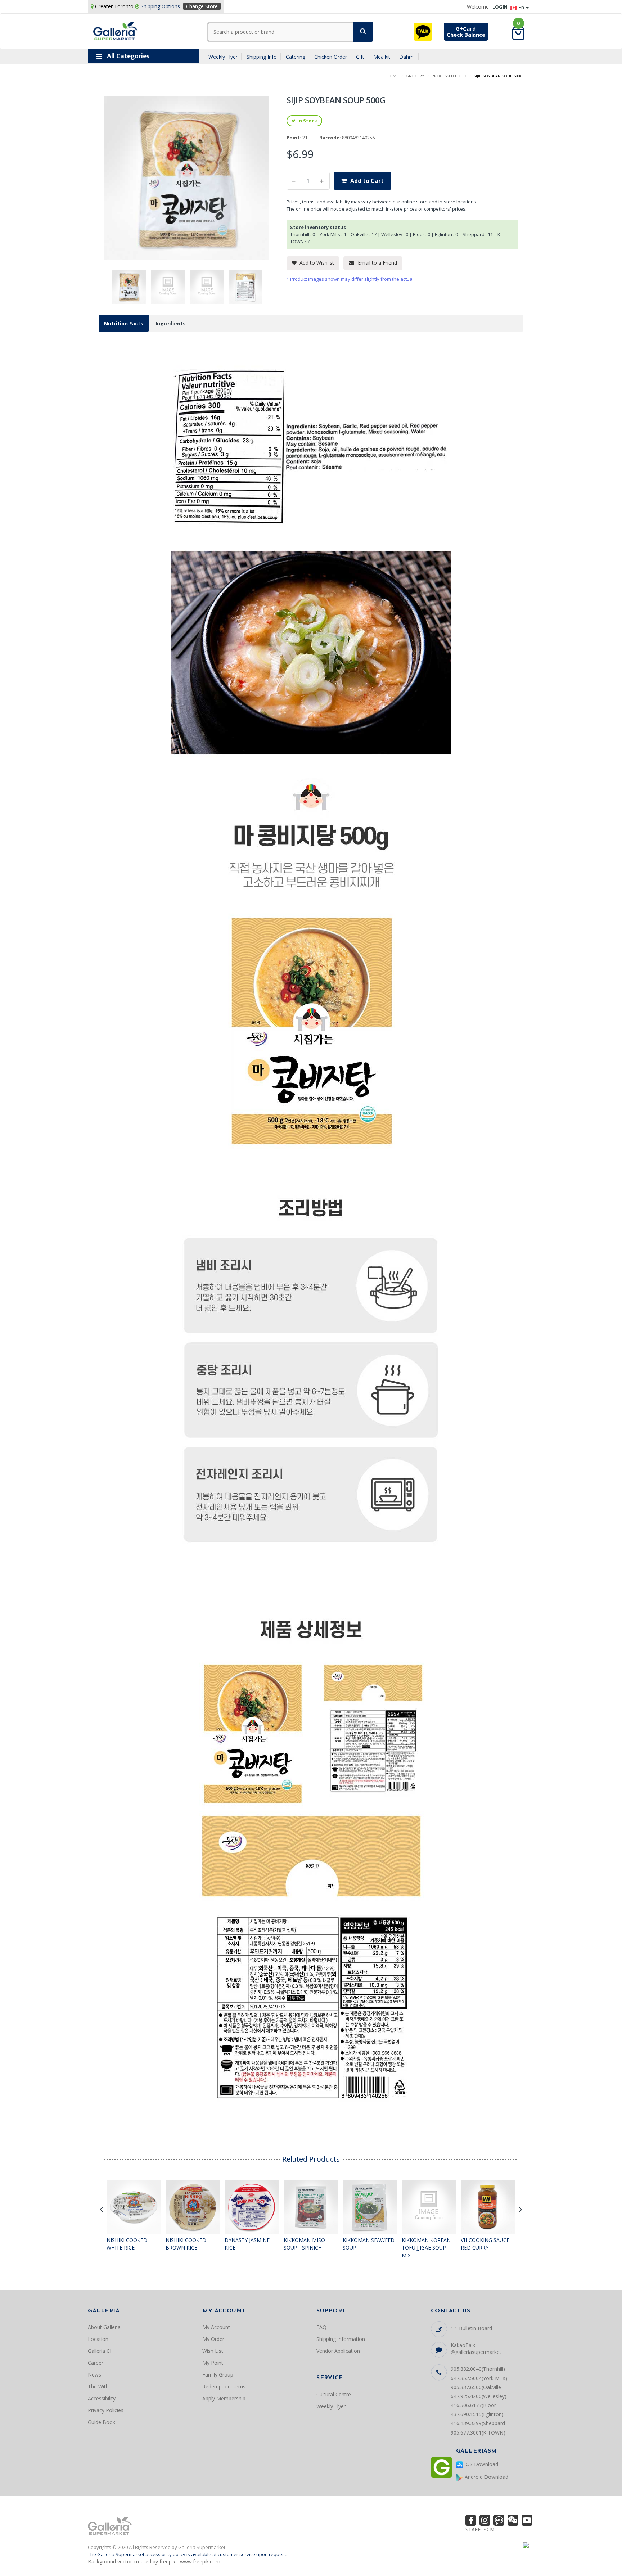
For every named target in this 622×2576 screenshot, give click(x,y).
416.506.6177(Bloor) (474, 2405)
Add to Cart (367, 181)
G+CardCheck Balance (466, 31)
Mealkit (382, 57)
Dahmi (407, 57)
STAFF (473, 2529)
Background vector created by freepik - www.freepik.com (154, 2561)
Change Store (202, 6)
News (94, 2375)
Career (96, 2363)
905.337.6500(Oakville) (477, 2387)
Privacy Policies (106, 2410)
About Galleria (104, 2327)
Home (393, 76)
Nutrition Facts (124, 323)
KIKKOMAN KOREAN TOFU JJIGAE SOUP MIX (426, 2248)
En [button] (522, 7)
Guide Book (102, 2422)
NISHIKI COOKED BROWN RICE (186, 2244)
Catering (296, 57)
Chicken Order (331, 57)
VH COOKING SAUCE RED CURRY (485, 2244)
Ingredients (171, 323)
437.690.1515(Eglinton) (477, 2414)
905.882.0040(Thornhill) (478, 2369)
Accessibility (102, 2398)
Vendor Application (338, 2351)
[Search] (363, 32)
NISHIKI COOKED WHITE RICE (127, 2244)
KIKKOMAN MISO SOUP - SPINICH (304, 2244)
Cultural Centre (334, 2394)
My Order (213, 2339)
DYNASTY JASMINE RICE (247, 2244)
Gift (360, 57)
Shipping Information (341, 2339)
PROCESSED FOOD (449, 76)
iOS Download (481, 2464)
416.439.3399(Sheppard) (479, 2423)
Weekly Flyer (223, 57)
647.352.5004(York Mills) (479, 2378)
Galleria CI (100, 2351)
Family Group (218, 2375)
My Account (216, 2327)
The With (98, 2386)
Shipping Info (262, 57)
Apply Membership (224, 2398)
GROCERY (415, 76)
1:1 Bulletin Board (471, 2328)
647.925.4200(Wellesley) (479, 2396)
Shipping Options (160, 6)
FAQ (321, 2327)
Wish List (213, 2351)
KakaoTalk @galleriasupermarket (476, 2348)
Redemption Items (224, 2386)
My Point (213, 2363)
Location (98, 2339)
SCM (489, 2529)
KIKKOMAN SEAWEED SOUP (369, 2244)
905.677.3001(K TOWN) (478, 2433)
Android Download (486, 2477)
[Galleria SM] (115, 30)
